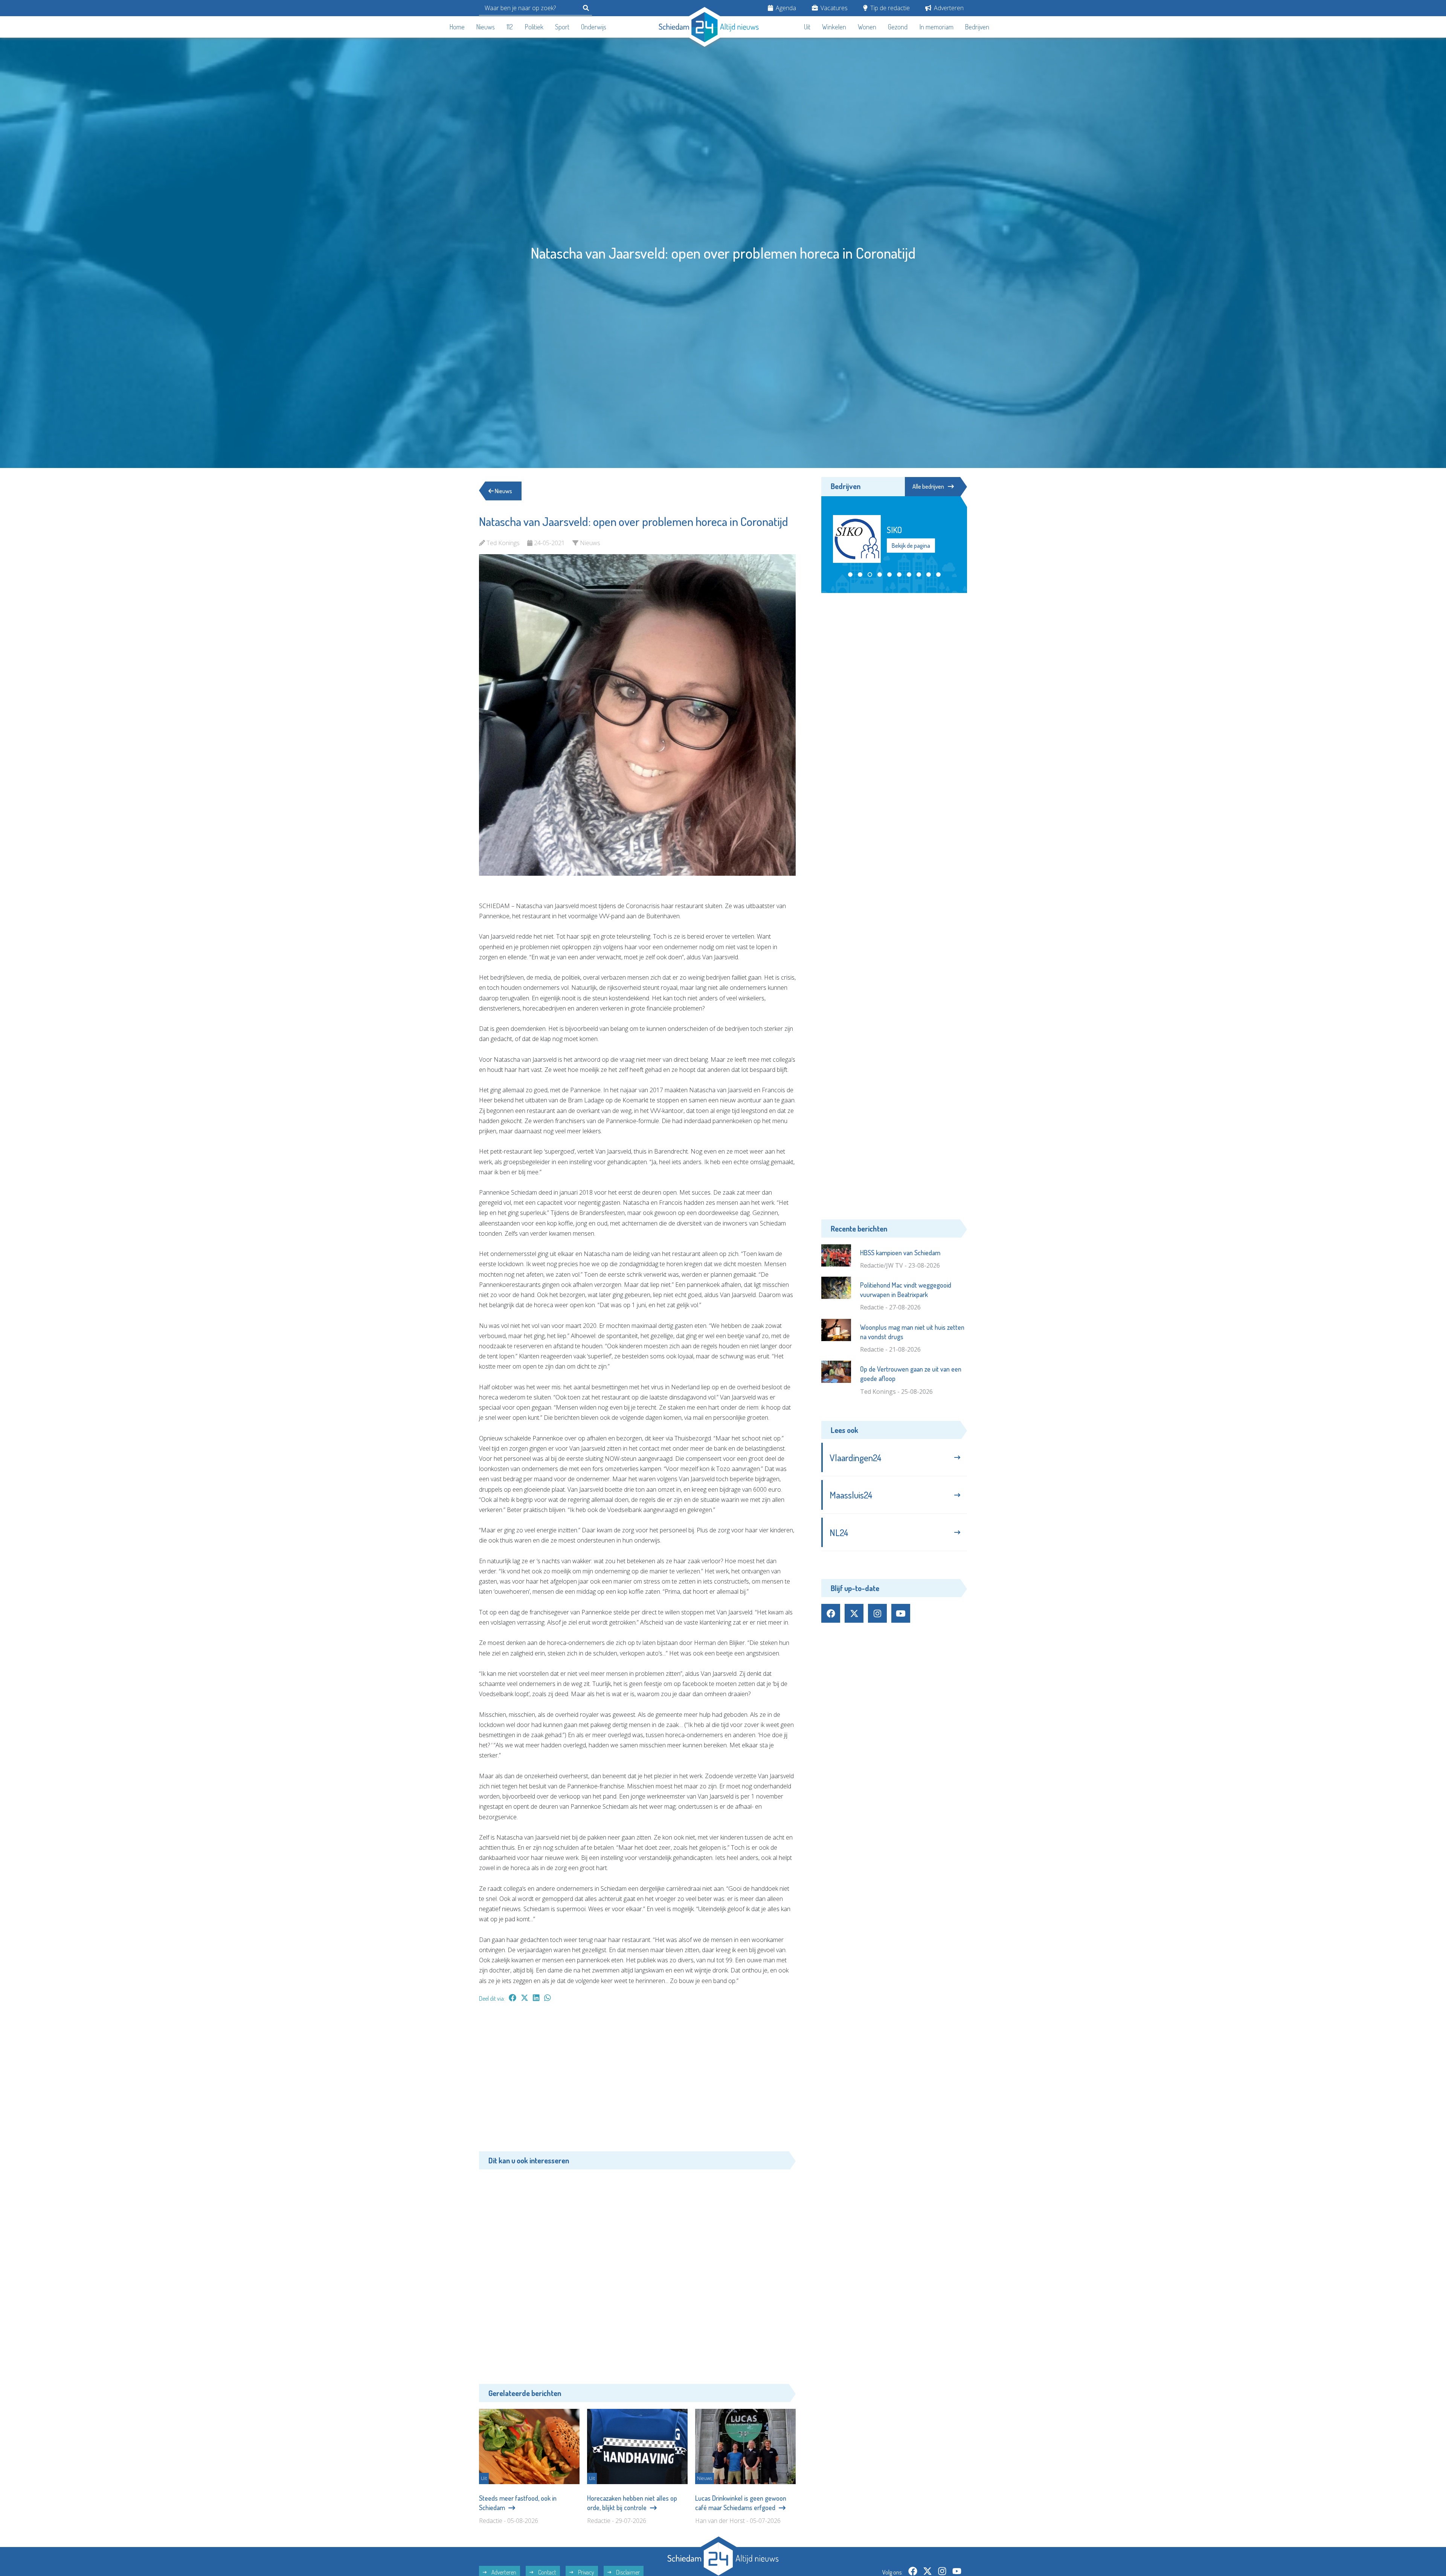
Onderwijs (594, 27)
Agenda (785, 8)
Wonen (867, 27)
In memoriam (937, 27)
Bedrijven (977, 27)
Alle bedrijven (928, 486)
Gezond (898, 27)
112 (510, 27)
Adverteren (948, 8)
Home (457, 27)
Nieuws (486, 27)
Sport (562, 27)
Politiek (534, 27)
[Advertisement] (637, 2081)
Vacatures (833, 8)
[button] (850, 575)
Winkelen (834, 27)
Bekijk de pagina (911, 546)
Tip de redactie (889, 8)
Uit (807, 27)
